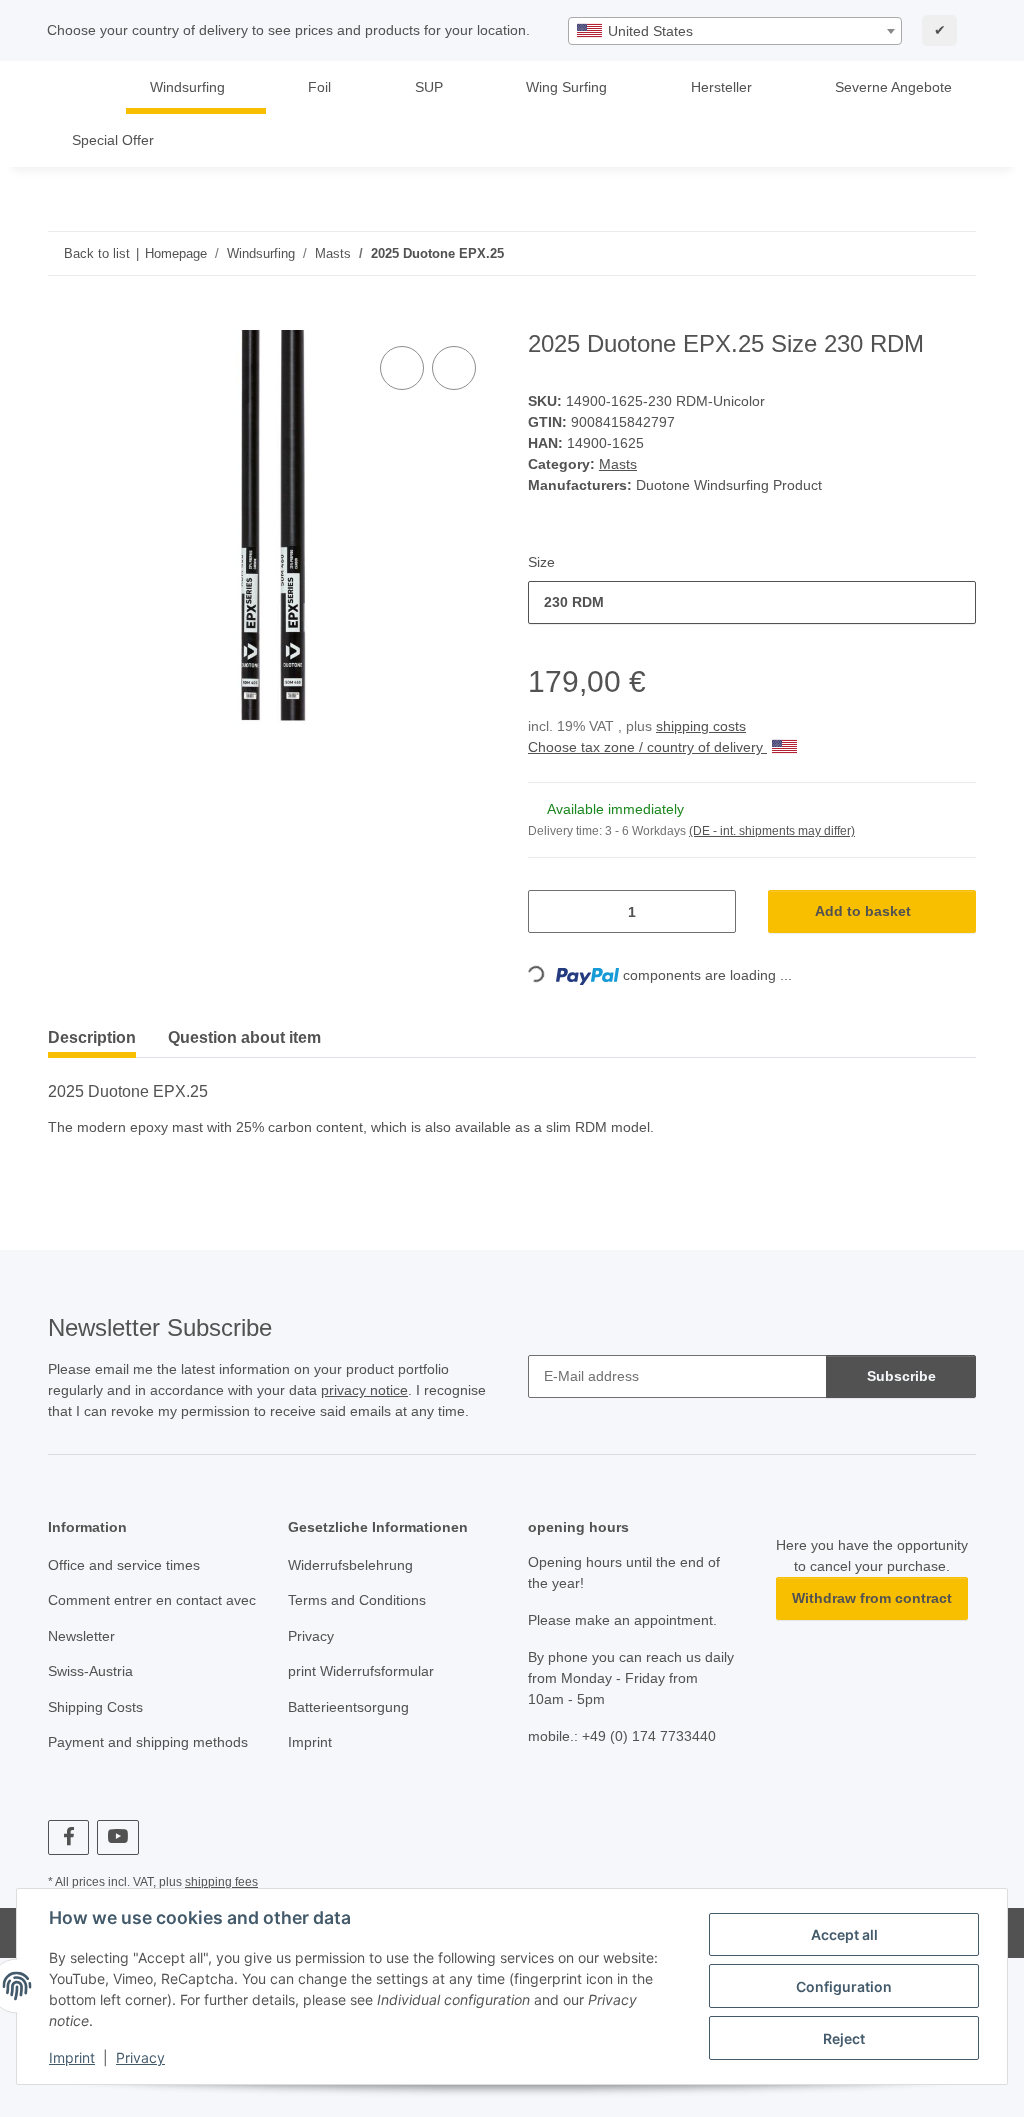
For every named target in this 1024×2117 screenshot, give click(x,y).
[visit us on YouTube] (117, 1837)
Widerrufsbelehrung (350, 1565)
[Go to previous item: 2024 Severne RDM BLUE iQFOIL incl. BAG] (911, 253)
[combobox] (735, 31)
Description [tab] (92, 1037)
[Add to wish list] (454, 368)
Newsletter (81, 1636)
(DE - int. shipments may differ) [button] (772, 831)
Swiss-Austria (90, 1671)
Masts (618, 464)
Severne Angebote (893, 87)
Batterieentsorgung (348, 1707)
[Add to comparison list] (402, 368)
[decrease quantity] (550, 911)
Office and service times (124, 1565)
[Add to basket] (64, 319)
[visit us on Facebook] (68, 1837)
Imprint (72, 2057)
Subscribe (901, 1376)
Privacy (140, 2057)
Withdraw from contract (872, 1598)
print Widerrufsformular (361, 1671)
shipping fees (221, 1882)
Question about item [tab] (244, 1037)
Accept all (844, 1934)
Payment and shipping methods (148, 1742)
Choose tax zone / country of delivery (647, 747)
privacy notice (364, 1390)
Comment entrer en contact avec (152, 1600)
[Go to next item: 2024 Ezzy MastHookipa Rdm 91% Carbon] (954, 253)
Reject (844, 2038)
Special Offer (113, 140)
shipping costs (701, 726)
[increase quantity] (713, 911)
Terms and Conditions (357, 1600)
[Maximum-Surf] (77, 87)
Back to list (97, 253)
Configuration (844, 1986)
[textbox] (735, 31)
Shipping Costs (95, 1707)
